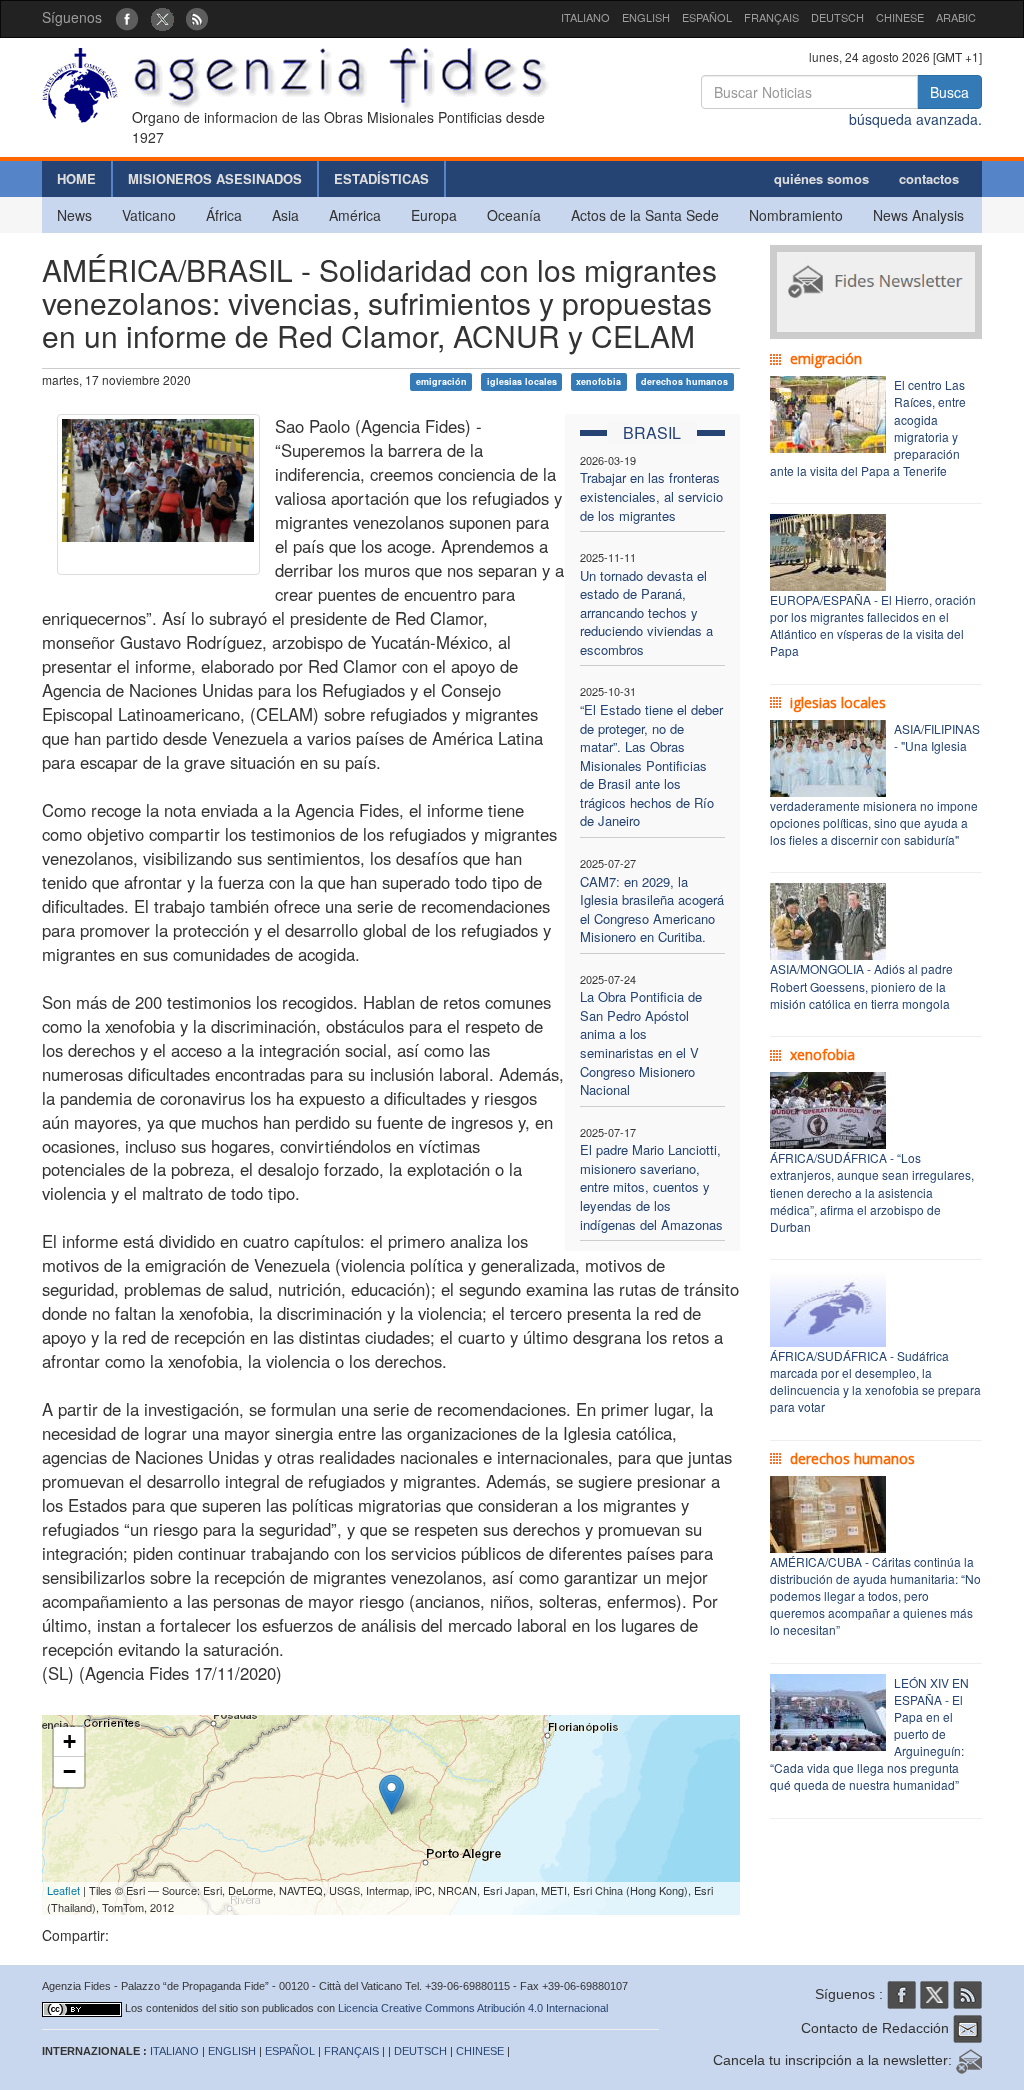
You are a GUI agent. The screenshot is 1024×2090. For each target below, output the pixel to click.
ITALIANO (585, 17)
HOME (76, 178)
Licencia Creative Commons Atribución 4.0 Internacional (473, 2008)
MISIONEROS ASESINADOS (215, 178)
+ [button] (69, 1741)
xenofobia (598, 381)
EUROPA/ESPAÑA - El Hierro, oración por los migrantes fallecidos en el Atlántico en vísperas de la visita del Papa (873, 625)
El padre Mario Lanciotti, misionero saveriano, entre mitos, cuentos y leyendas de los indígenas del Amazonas (651, 1186)
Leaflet (63, 1890)
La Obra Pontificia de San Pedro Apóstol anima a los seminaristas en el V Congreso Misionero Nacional (641, 1043)
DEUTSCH (837, 17)
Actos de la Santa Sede (645, 215)
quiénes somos (821, 178)
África (224, 215)
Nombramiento (796, 215)
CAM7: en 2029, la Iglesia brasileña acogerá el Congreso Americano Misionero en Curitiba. (652, 909)
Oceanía (514, 215)
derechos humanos (684, 381)
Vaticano (149, 215)
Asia (285, 215)
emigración (441, 381)
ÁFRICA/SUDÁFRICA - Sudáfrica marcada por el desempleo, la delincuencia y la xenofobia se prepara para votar (875, 1381)
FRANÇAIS (771, 17)
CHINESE (900, 17)
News (74, 215)
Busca (949, 92)
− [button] (69, 1771)
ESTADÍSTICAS (381, 178)
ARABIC (956, 17)
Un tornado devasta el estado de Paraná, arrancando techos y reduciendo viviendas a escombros (646, 612)
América (355, 215)
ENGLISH (646, 17)
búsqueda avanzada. (915, 119)
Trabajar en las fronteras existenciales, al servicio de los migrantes (651, 496)
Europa (434, 215)
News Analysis (918, 215)
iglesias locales (522, 381)
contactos (929, 178)
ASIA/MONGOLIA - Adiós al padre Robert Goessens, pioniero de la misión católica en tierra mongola (861, 985)
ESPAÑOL (707, 17)
